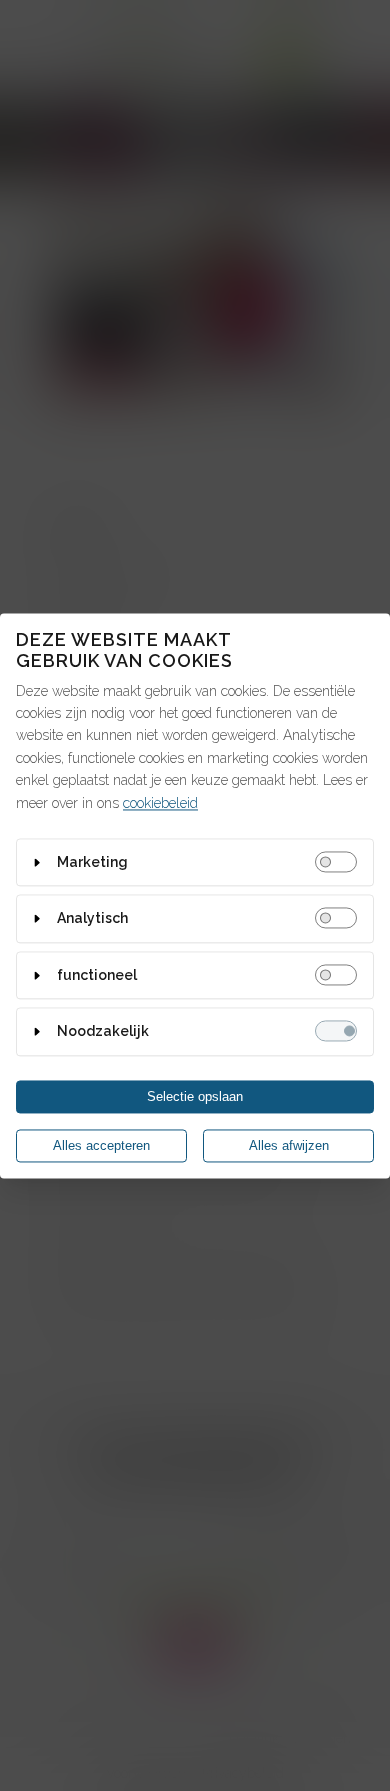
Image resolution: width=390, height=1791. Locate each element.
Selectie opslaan (195, 1096)
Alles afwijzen (289, 1145)
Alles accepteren (101, 1145)
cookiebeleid (160, 803)
